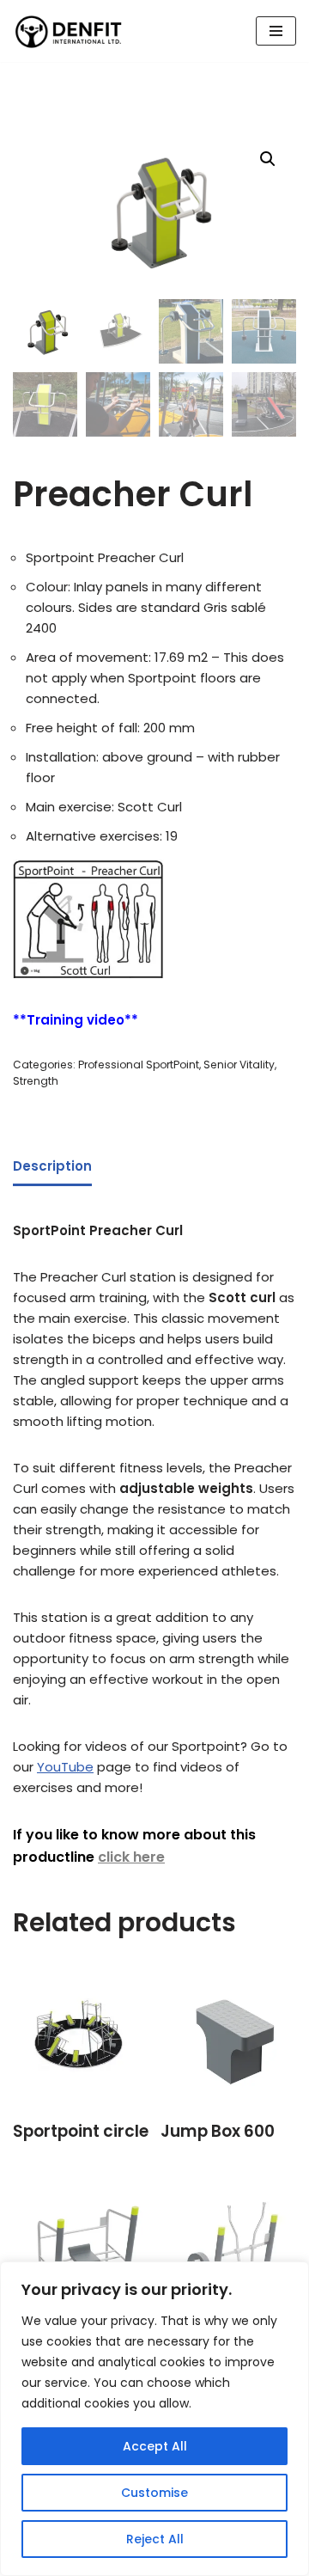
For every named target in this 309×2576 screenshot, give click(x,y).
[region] (154, 2419)
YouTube (65, 1767)
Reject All (155, 2539)
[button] (268, 159)
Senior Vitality (239, 1065)
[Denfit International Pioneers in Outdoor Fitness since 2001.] (69, 31)
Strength (36, 1081)
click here (131, 1857)
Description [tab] (52, 1166)
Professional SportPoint (139, 1065)
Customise (154, 2493)
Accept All (155, 2446)
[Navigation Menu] (276, 31)
